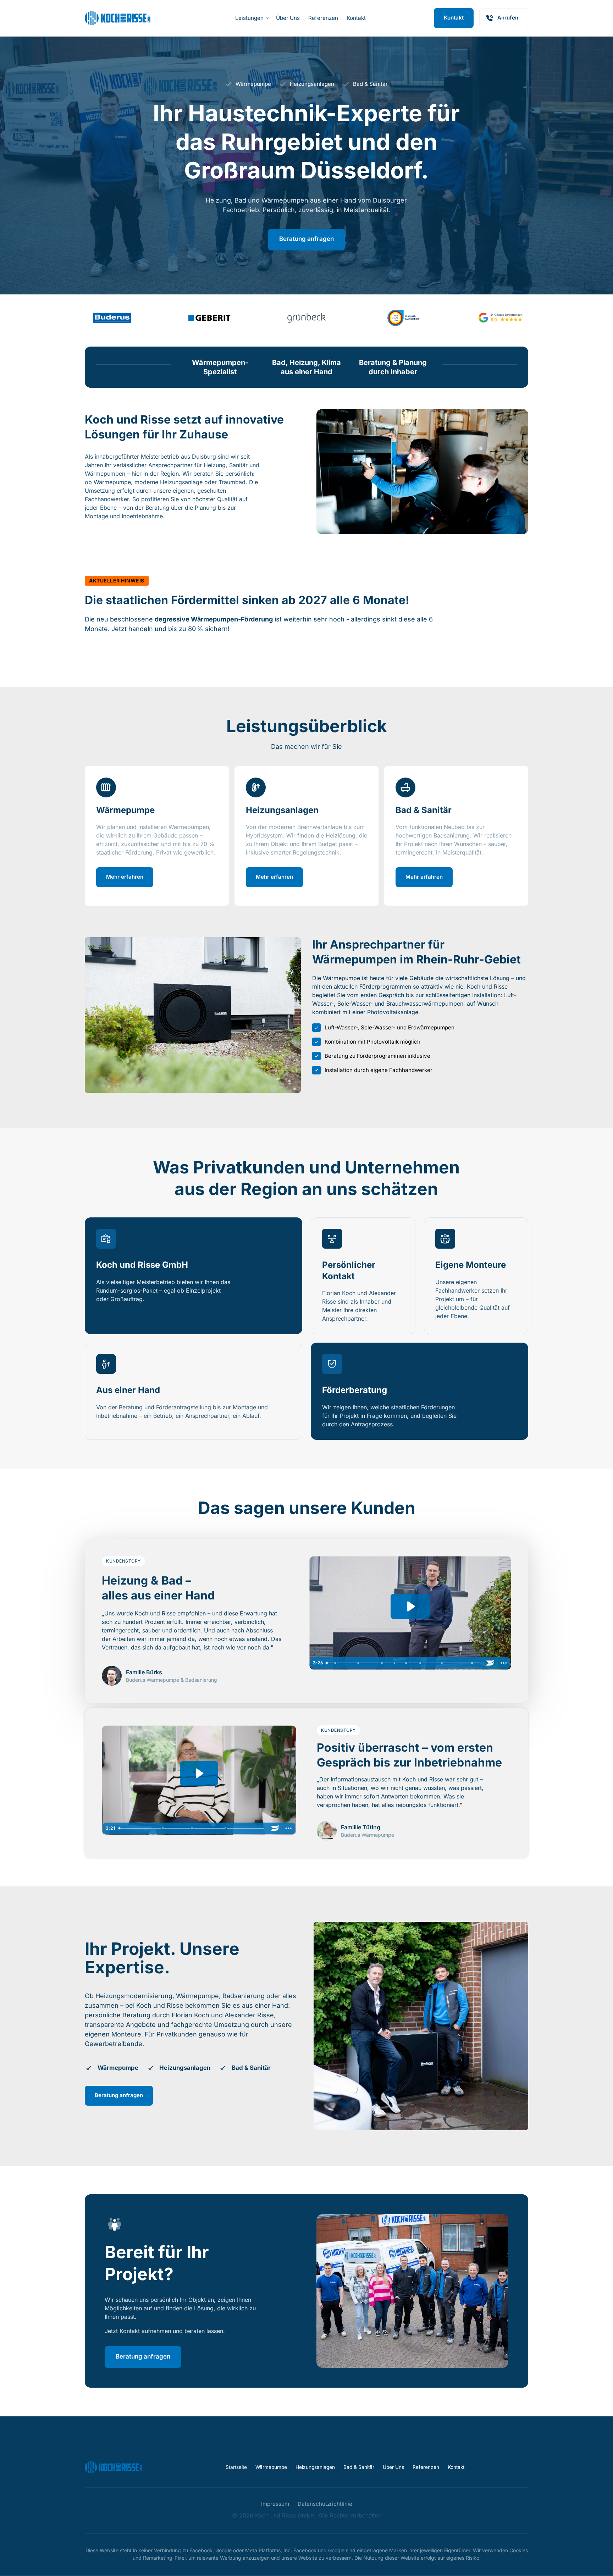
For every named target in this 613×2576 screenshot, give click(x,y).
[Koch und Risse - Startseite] (118, 18)
